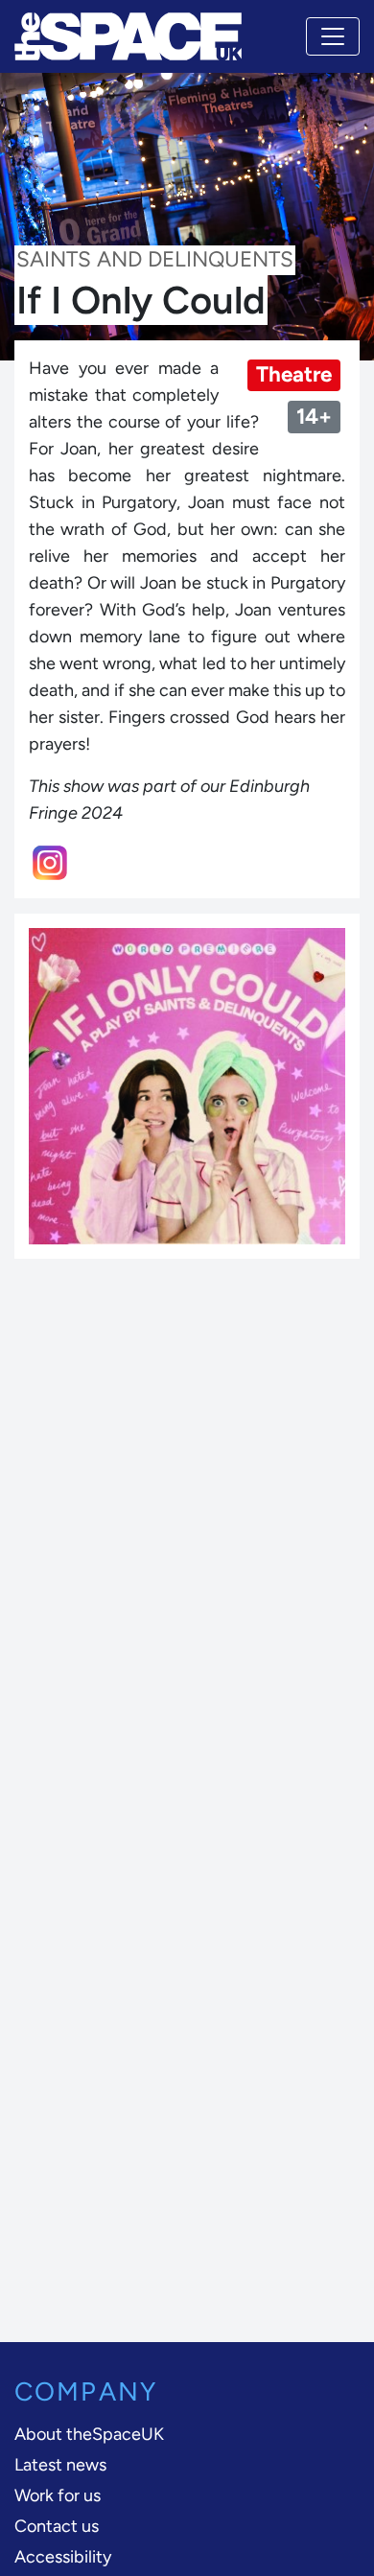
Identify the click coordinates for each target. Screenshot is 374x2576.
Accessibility (63, 2557)
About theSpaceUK (89, 2434)
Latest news (60, 2465)
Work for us (58, 2495)
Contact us (57, 2526)
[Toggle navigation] (333, 36)
